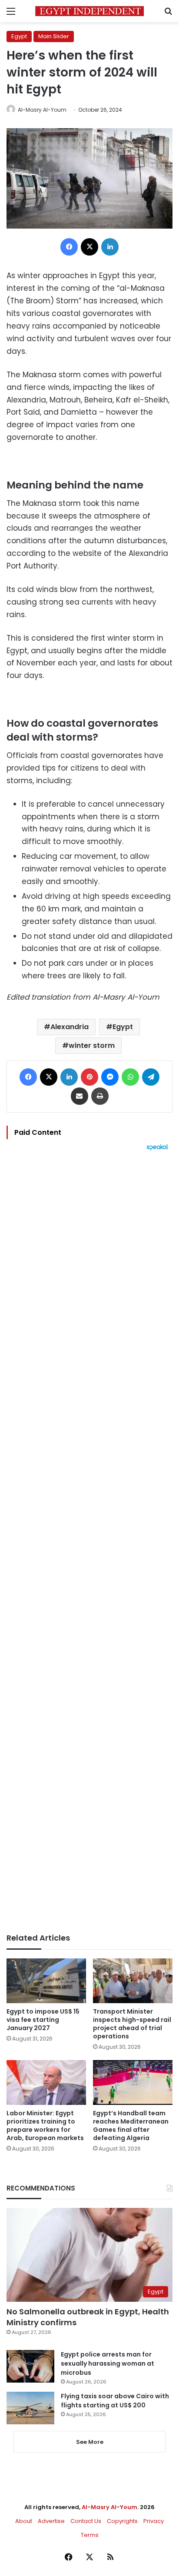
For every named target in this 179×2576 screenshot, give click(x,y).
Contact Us (86, 2521)
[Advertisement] (89, 1542)
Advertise (51, 2521)
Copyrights (122, 2521)
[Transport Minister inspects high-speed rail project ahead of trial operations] (133, 1981)
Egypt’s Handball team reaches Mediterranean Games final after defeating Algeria (131, 2126)
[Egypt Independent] (89, 11)
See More (90, 2442)
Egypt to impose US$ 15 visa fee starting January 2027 (43, 2020)
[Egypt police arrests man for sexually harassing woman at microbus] (30, 2366)
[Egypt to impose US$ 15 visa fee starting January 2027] (46, 1981)
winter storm (92, 1045)
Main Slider (54, 36)
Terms (90, 2535)
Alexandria (70, 1027)
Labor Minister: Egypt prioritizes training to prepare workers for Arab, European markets (45, 2126)
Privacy (154, 2521)
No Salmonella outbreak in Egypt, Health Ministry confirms (88, 2317)
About (24, 2521)
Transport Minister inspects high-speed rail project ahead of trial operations (132, 2024)
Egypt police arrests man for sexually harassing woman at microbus (108, 2363)
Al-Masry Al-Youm (42, 110)
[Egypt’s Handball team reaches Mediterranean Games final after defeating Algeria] (133, 2082)
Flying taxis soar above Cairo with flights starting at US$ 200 (115, 2401)
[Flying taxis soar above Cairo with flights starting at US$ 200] (30, 2408)
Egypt (19, 36)
